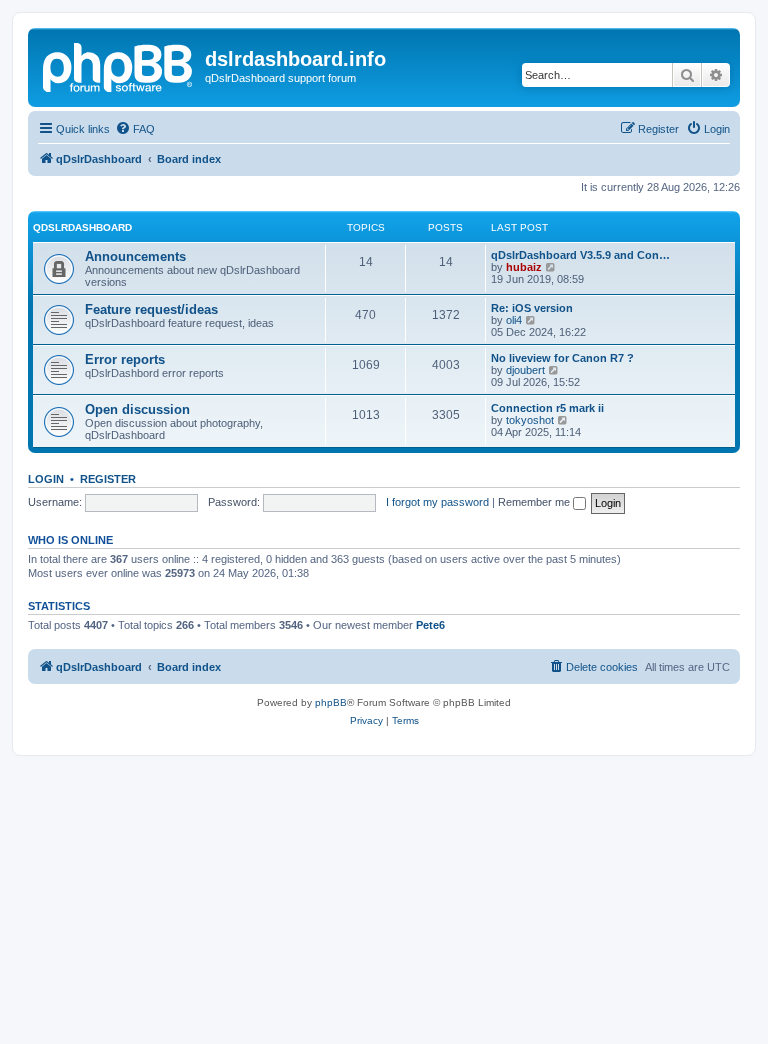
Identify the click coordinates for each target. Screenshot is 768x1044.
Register (108, 479)
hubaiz (524, 267)
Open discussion (137, 409)
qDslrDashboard (82, 227)
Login (46, 479)
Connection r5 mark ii (547, 408)
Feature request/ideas (151, 309)
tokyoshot (530, 420)
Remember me (535, 502)
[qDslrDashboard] (119, 65)
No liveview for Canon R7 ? (562, 358)
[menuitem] (135, 129)
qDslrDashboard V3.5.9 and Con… (580, 255)
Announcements (135, 256)
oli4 (514, 320)
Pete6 (430, 625)
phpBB (331, 702)
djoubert (525, 370)
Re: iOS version (532, 308)
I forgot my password (437, 502)
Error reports (125, 359)
